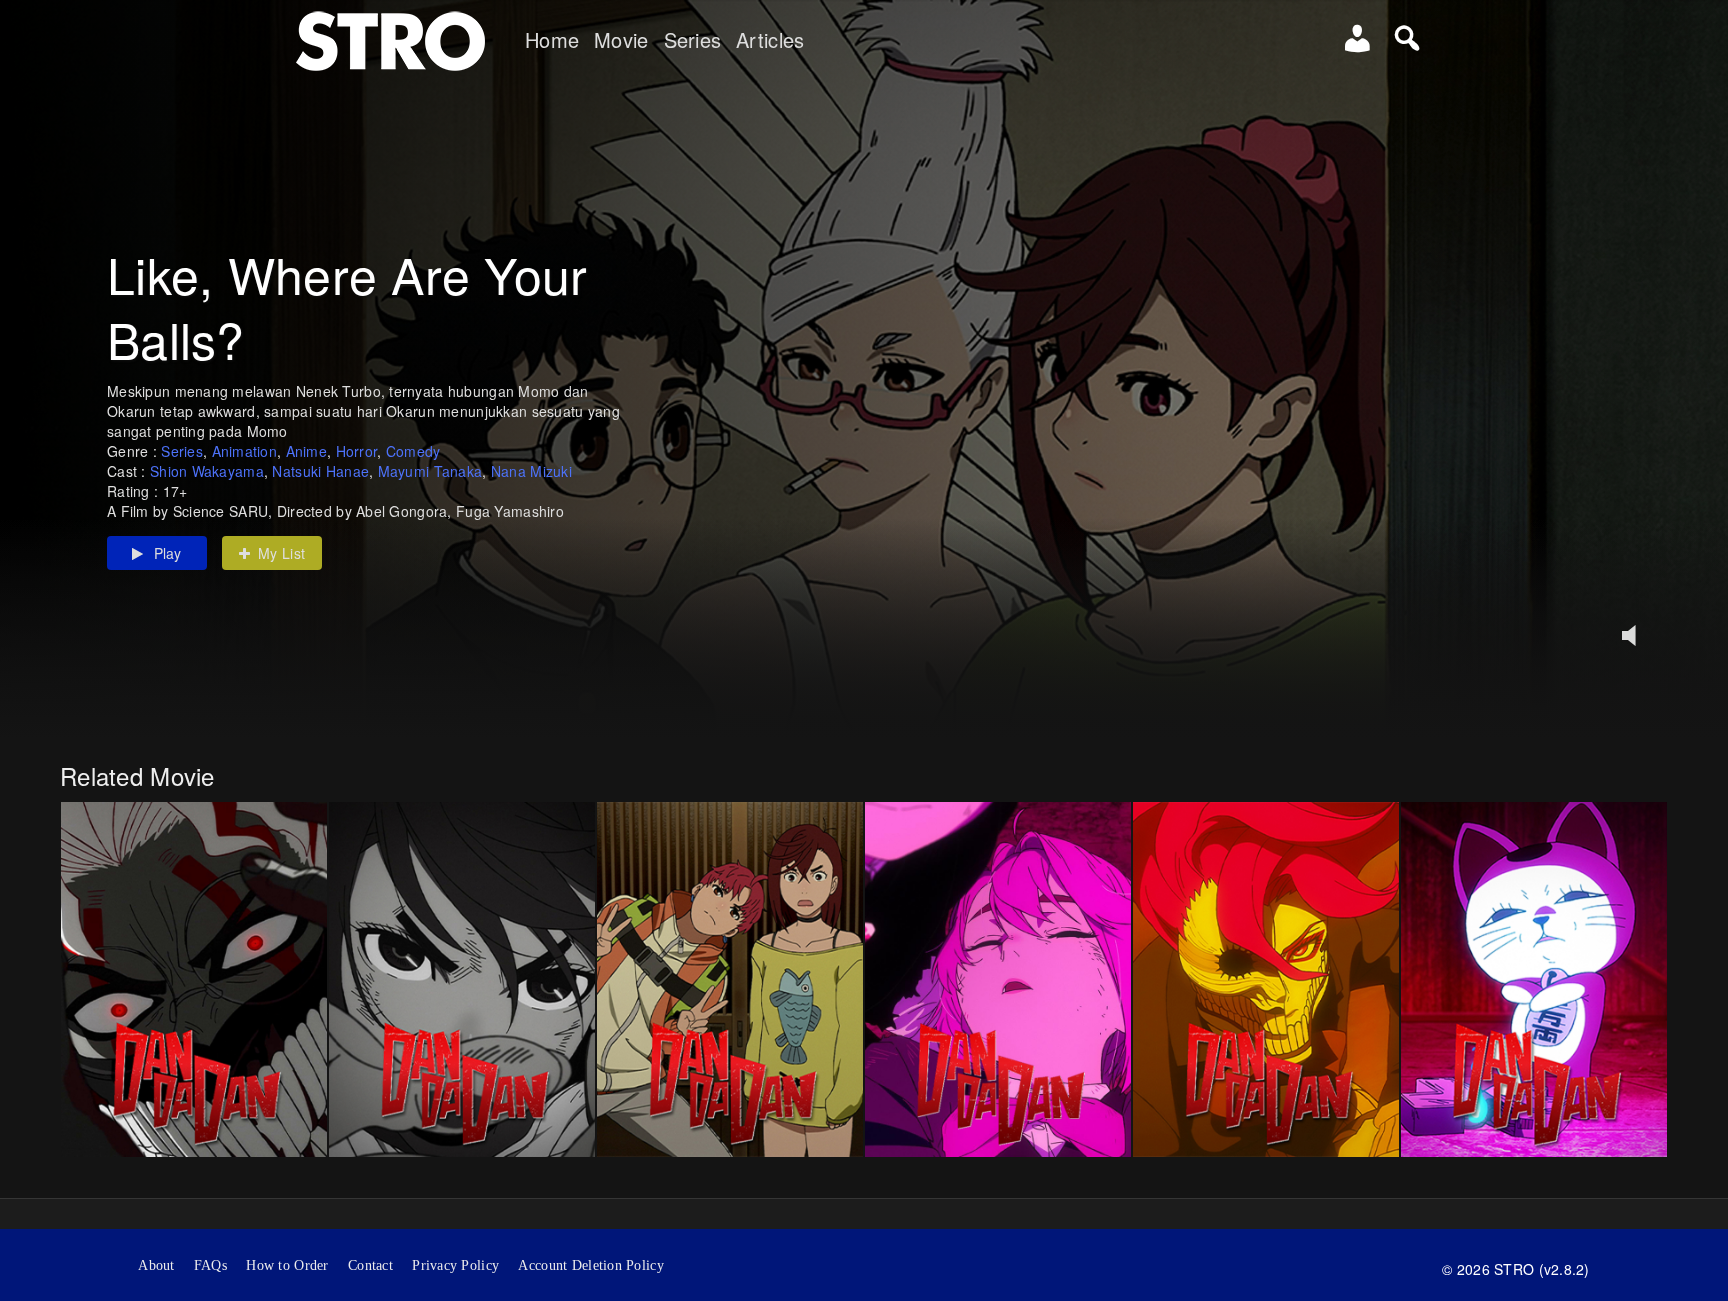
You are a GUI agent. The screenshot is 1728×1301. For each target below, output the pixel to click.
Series (693, 40)
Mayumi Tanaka (430, 471)
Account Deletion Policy (590, 1265)
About (156, 1265)
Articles (770, 40)
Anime (306, 451)
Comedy (413, 451)
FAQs (210, 1265)
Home (552, 40)
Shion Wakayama (207, 471)
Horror (357, 451)
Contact (370, 1265)
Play (168, 553)
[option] (194, 979)
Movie (621, 40)
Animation (245, 451)
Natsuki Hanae (320, 471)
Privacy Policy (455, 1265)
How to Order (287, 1265)
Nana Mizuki (531, 471)
